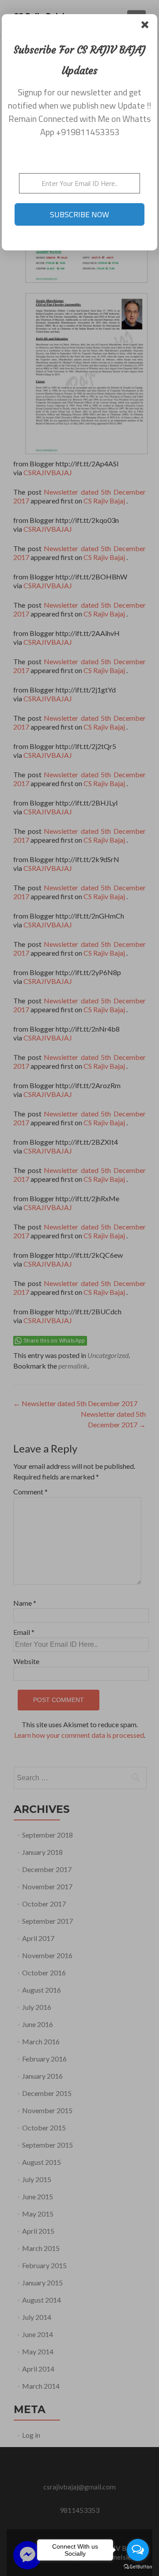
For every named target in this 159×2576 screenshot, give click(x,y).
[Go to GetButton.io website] (138, 2567)
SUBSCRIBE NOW (79, 214)
